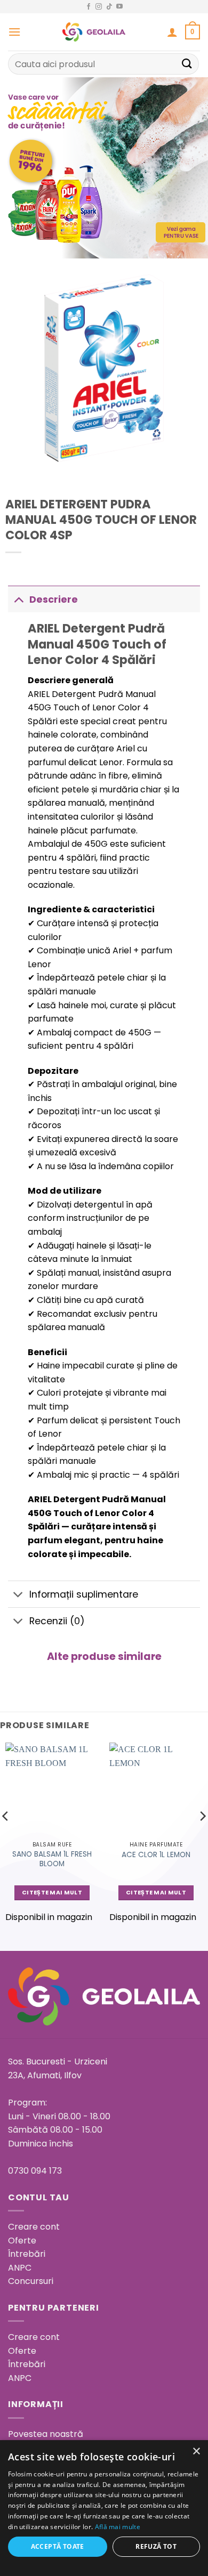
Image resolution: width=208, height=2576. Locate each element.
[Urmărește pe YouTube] (119, 7)
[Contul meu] (172, 32)
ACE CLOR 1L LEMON (156, 1855)
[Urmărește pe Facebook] (89, 7)
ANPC (20, 2268)
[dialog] (104, 2508)
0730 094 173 (35, 2171)
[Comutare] (18, 599)
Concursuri (31, 2281)
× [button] (196, 2452)
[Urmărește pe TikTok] (109, 7)
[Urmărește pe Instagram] (99, 7)
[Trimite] (187, 64)
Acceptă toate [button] (58, 2546)
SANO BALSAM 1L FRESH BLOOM (52, 1859)
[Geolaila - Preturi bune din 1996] (94, 32)
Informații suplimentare (84, 1594)
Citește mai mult (52, 1893)
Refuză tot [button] (156, 2546)
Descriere (54, 600)
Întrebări (27, 2254)
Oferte (22, 2241)
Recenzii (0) (57, 1621)
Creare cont (34, 2227)
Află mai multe (118, 2527)
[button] (14, 32)
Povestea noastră (46, 2434)
